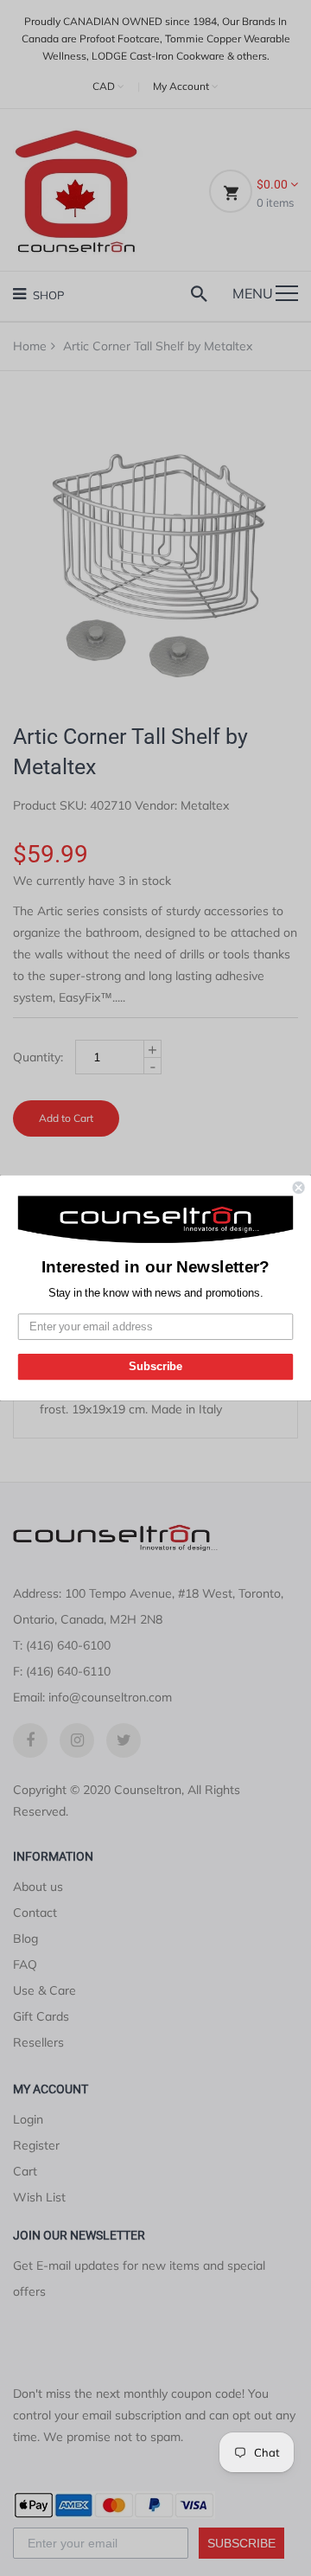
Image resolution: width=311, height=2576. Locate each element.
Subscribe (155, 1367)
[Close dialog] (299, 1188)
